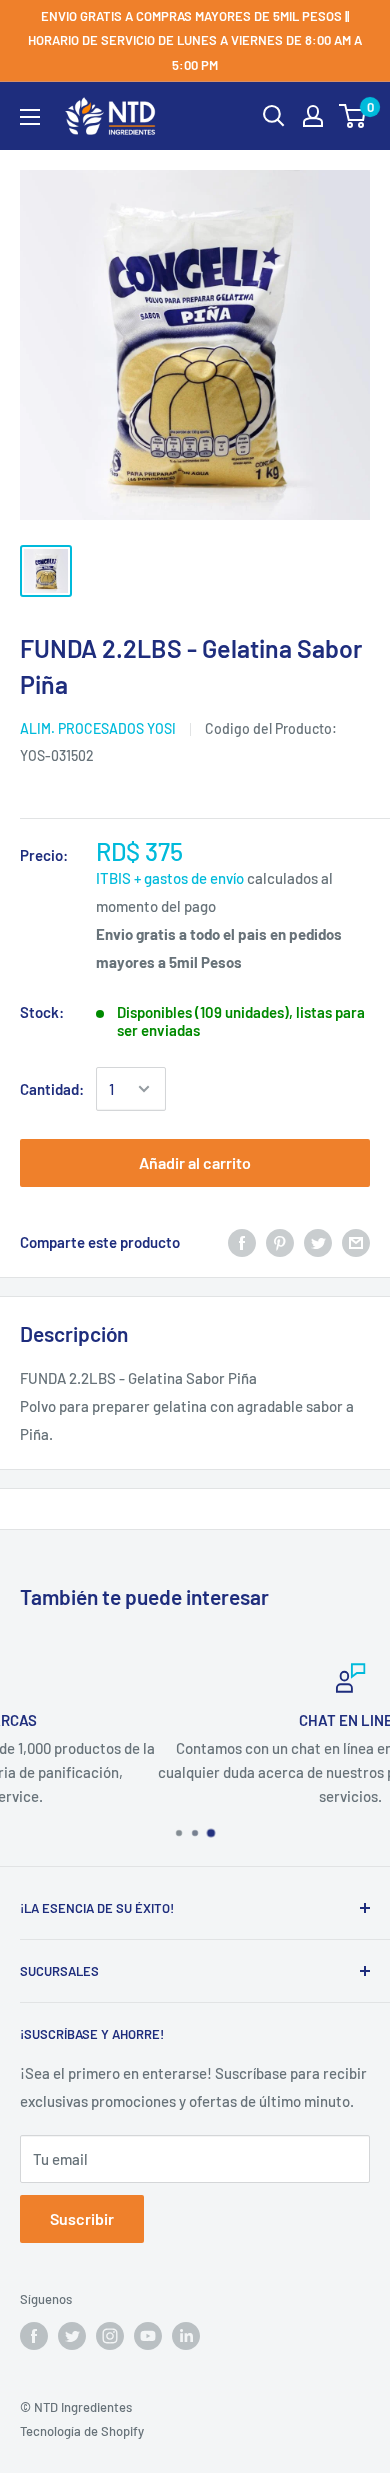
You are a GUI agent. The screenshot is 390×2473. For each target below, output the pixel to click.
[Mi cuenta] (313, 116)
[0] (353, 116)
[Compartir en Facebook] (242, 1242)
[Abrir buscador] (274, 116)
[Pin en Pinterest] (280, 1242)
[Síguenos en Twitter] (72, 2336)
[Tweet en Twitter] (318, 1242)
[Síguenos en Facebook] (34, 2336)
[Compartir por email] (356, 1242)
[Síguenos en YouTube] (148, 2336)
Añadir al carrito (195, 1162)
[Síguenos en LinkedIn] (186, 2336)
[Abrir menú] (30, 117)
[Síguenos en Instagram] (110, 2336)
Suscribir (82, 2218)
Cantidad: (52, 1089)
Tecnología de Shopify (82, 2431)
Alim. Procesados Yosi (98, 728)
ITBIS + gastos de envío (170, 878)
